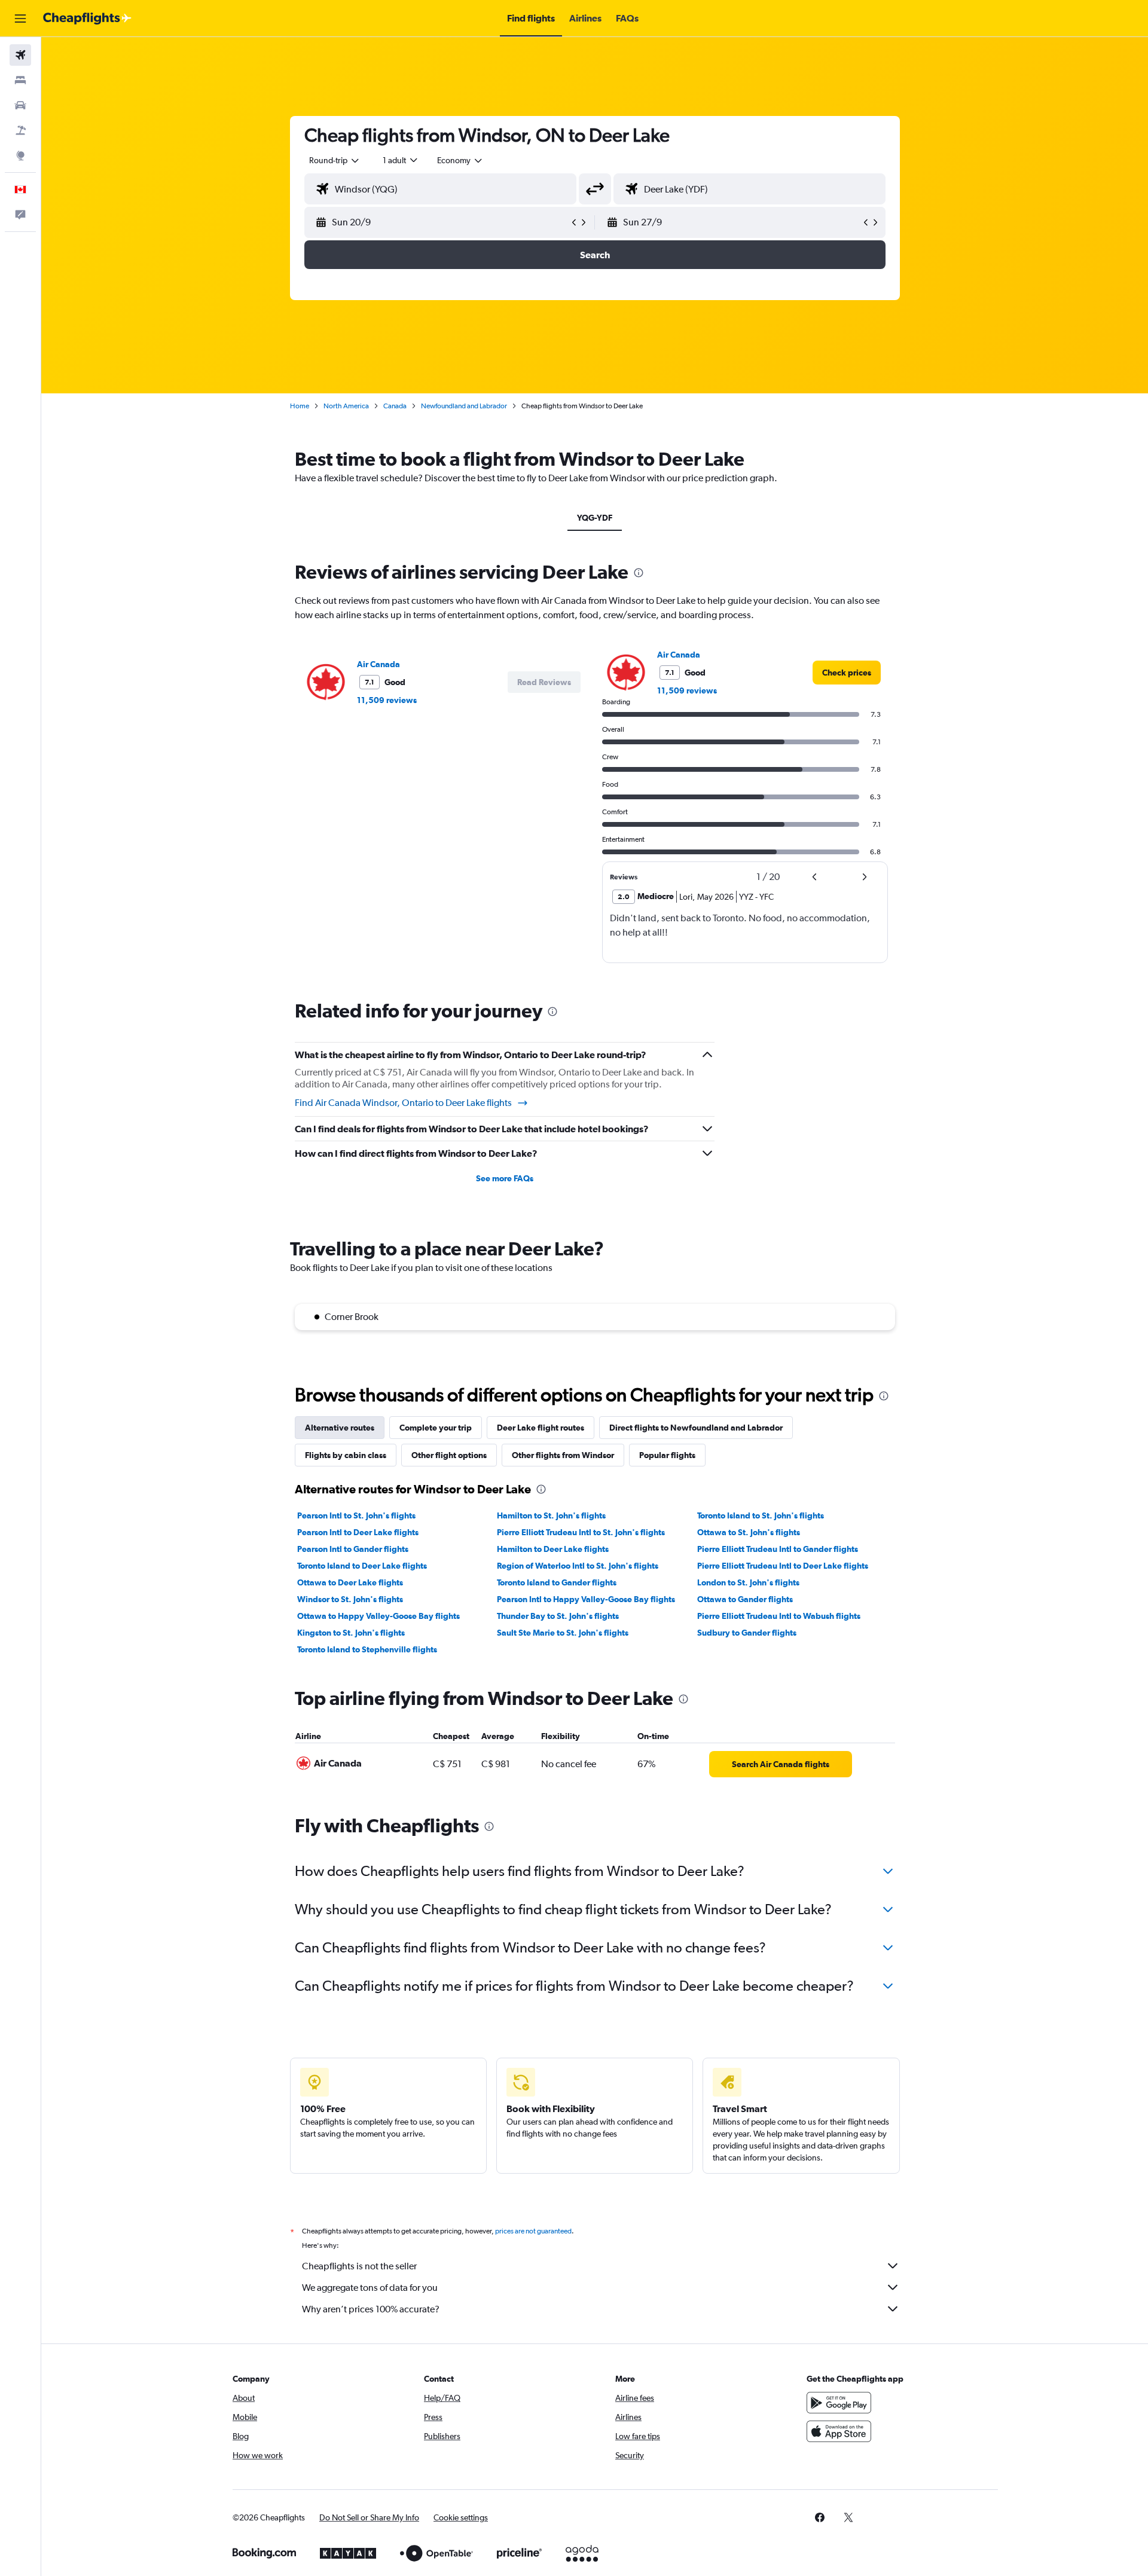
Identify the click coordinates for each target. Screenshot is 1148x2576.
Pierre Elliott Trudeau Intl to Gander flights (778, 1549)
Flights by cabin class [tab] (346, 1455)
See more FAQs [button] (505, 1178)
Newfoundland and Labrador (464, 406)
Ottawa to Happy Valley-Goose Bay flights (378, 1616)
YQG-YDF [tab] (595, 518)
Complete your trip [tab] (436, 1428)
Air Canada (378, 664)
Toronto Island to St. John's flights (761, 1515)
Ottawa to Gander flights (745, 1599)
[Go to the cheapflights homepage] (87, 19)
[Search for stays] (20, 80)
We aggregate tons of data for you (370, 2288)
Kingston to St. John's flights (351, 1633)
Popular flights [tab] (667, 1455)
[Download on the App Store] (839, 2431)
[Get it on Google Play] (839, 2403)
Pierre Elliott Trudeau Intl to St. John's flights (581, 1532)
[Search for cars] (20, 105)
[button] (20, 19)
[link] (847, 673)
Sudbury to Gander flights (747, 1633)
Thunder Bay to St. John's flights (558, 1616)
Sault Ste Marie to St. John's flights (563, 1633)
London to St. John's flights (748, 1582)
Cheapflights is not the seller (359, 2266)
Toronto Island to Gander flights (557, 1582)
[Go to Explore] (20, 155)
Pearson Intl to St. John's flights (356, 1515)
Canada (395, 406)
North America (346, 406)
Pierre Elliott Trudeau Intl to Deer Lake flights (783, 1566)
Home (300, 406)
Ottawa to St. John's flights (749, 1532)
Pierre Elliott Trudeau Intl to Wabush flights (779, 1616)
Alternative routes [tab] (340, 1428)
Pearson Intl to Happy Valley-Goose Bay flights (586, 1599)
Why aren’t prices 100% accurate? (371, 2309)
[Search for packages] (20, 130)
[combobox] (335, 160)
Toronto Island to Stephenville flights (367, 1649)
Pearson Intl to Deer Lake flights (358, 1532)
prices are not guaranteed (533, 2231)
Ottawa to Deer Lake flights (350, 1582)
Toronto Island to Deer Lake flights (362, 1566)
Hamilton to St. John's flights (551, 1515)
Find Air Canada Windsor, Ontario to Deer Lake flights (403, 1103)
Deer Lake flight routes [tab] (541, 1428)
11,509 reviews (387, 700)
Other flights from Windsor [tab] (563, 1455)
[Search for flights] (20, 55)
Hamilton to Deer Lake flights (553, 1549)
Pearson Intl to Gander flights (353, 1549)
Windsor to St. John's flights (350, 1599)
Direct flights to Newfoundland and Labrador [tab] (696, 1428)
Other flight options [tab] (449, 1455)
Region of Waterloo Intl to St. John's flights (578, 1566)
